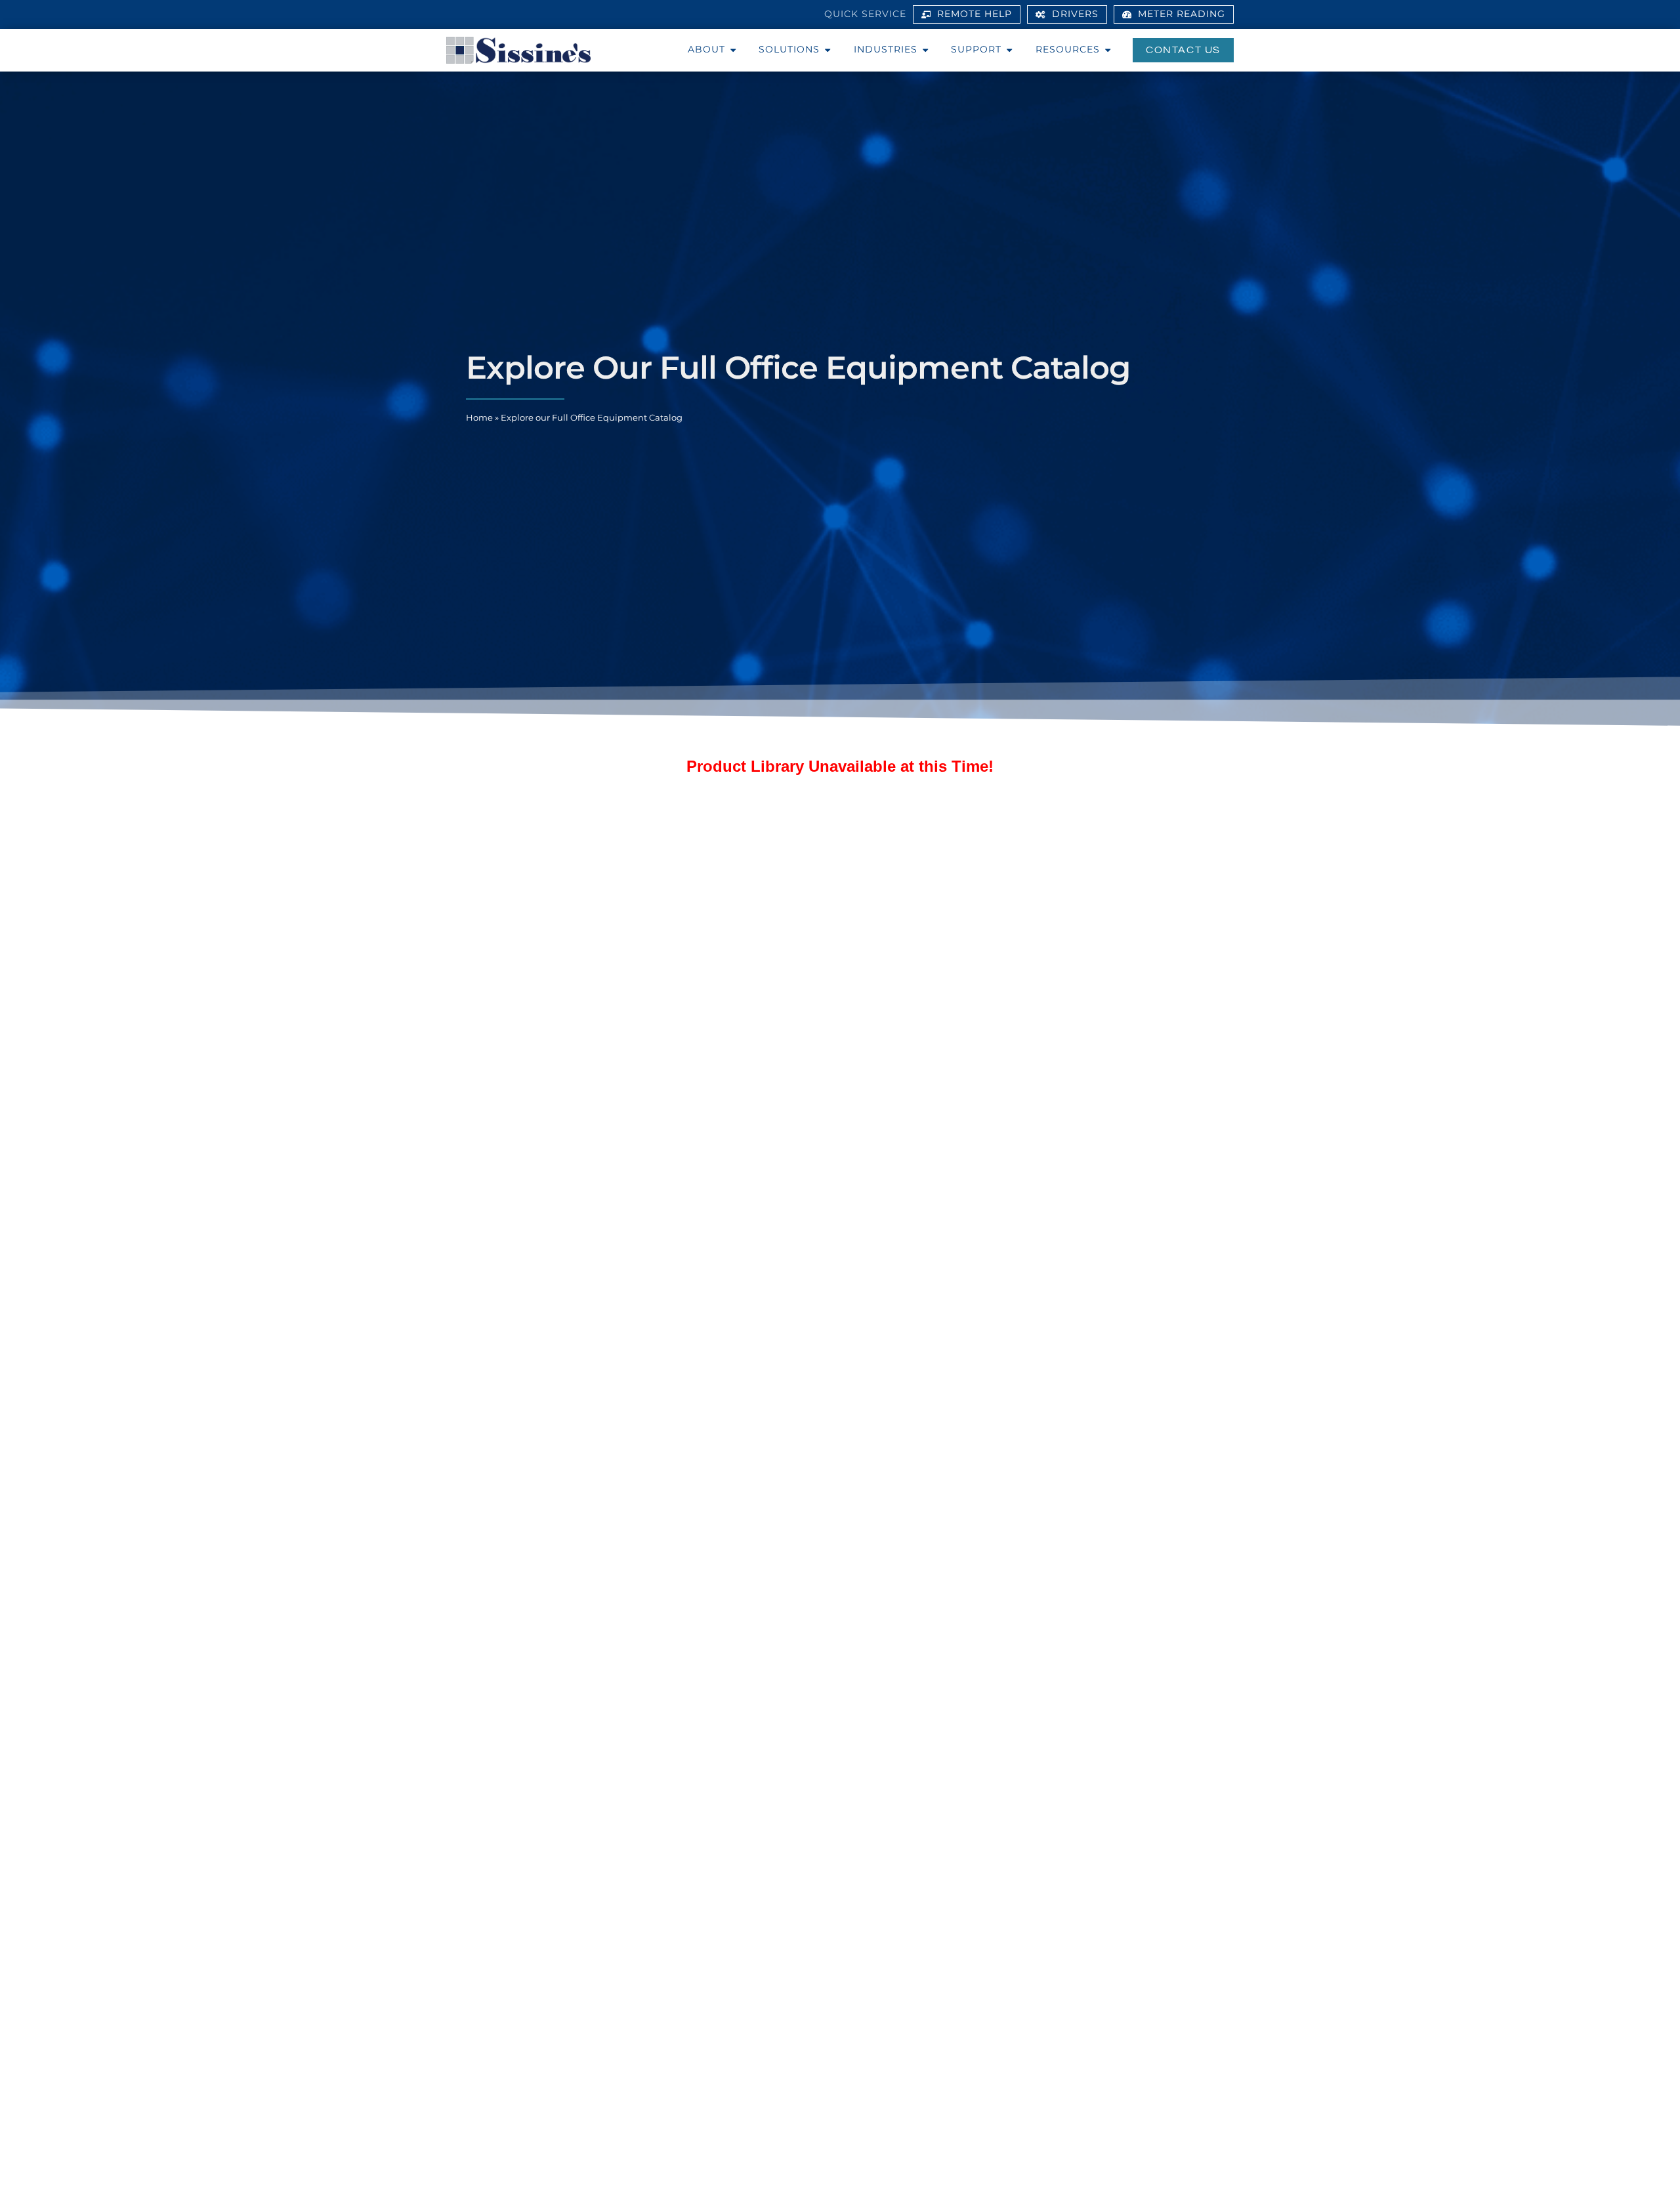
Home (479, 418)
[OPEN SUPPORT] (1009, 50)
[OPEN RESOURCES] (1108, 50)
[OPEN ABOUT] (733, 50)
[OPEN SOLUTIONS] (828, 50)
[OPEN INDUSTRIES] (925, 50)
